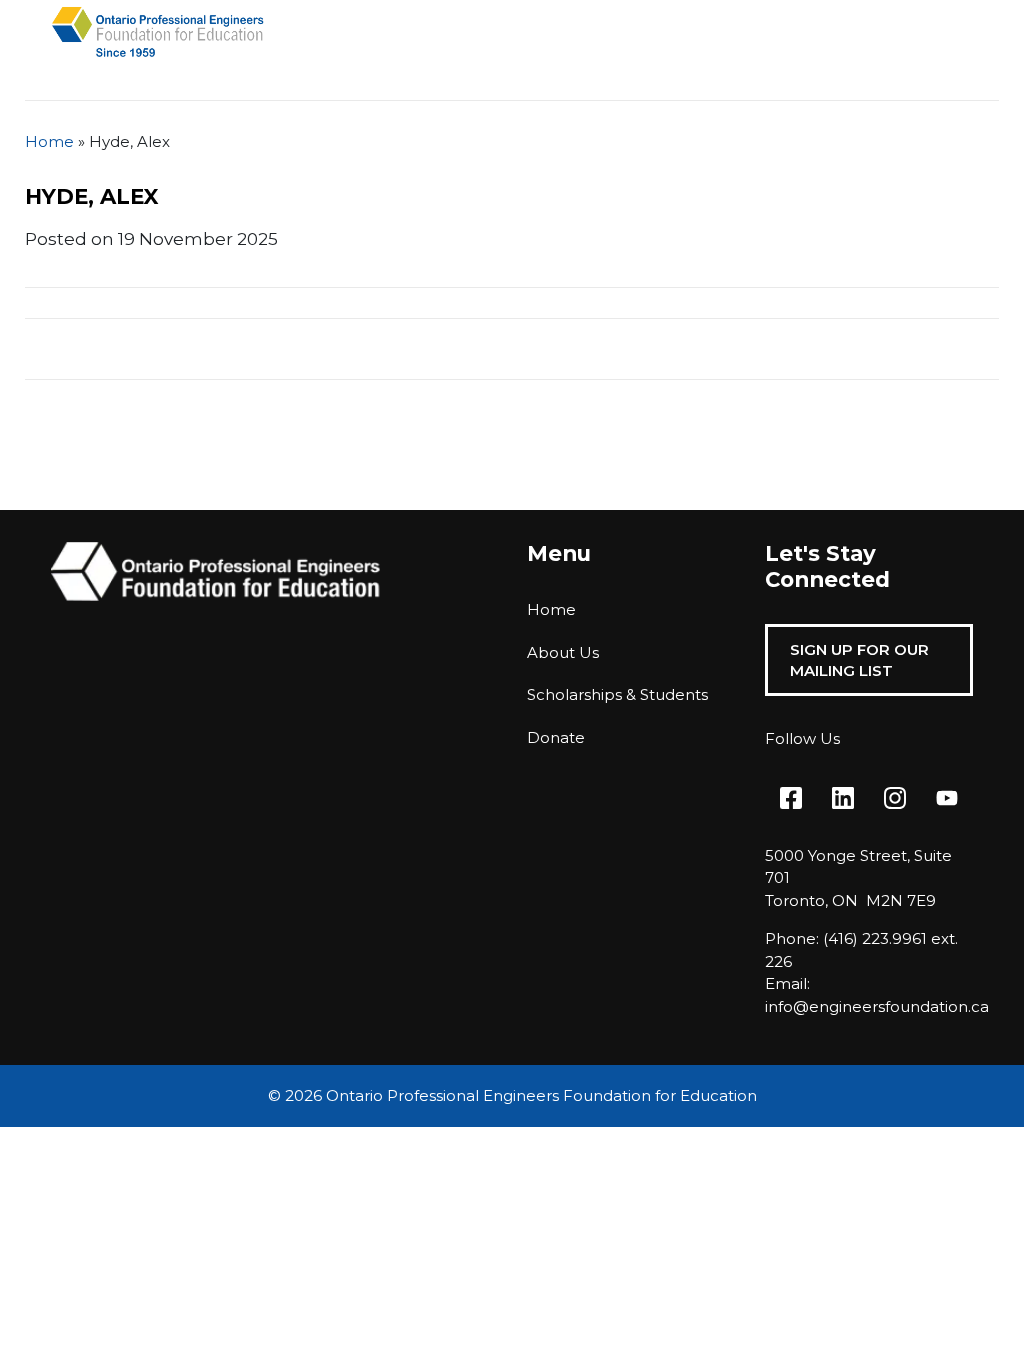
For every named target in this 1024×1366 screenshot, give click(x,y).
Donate (556, 737)
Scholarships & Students (617, 694)
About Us (563, 652)
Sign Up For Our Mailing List (859, 660)
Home (49, 141)
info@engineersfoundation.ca (877, 1006)
